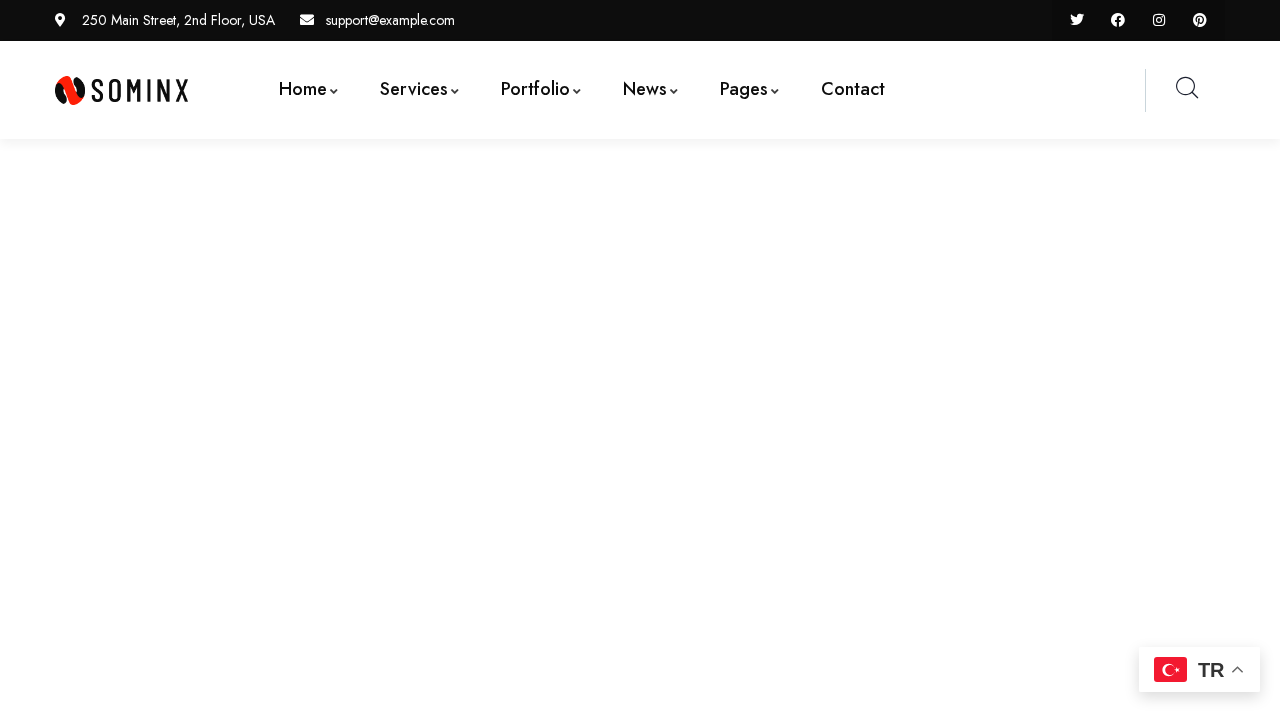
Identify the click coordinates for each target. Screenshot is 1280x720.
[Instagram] (1158, 20)
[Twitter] (1077, 20)
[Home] (121, 90)
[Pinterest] (1199, 20)
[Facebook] (1118, 20)
